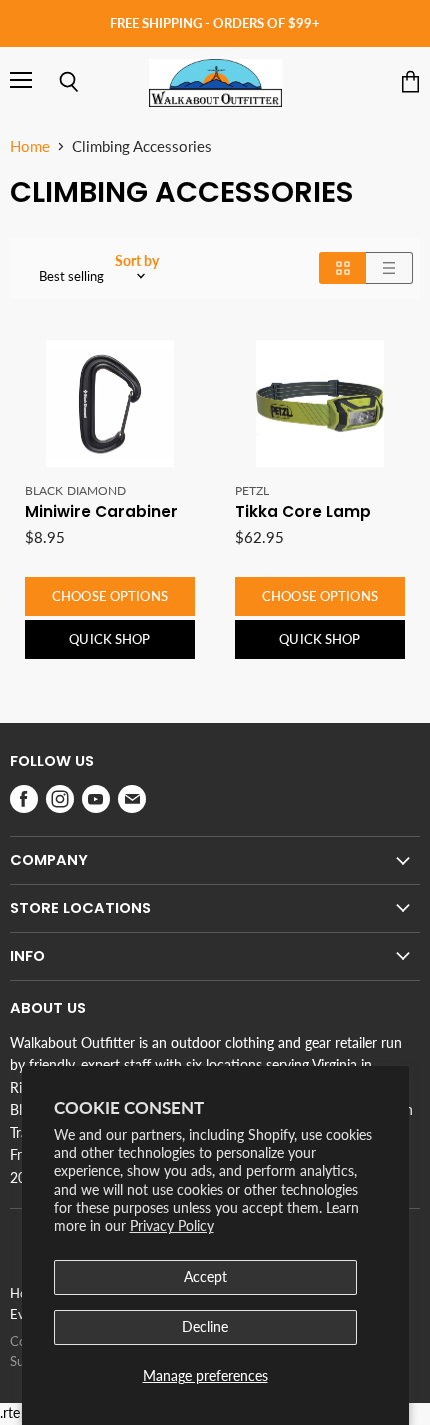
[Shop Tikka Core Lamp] (320, 404)
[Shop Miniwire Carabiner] (110, 404)
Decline (205, 1326)
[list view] (389, 268)
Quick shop (109, 639)
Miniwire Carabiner (101, 511)
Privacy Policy (172, 1225)
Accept (205, 1276)
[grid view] (342, 268)
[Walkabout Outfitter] (215, 83)
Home (30, 146)
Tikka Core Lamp (303, 511)
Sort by (137, 261)
